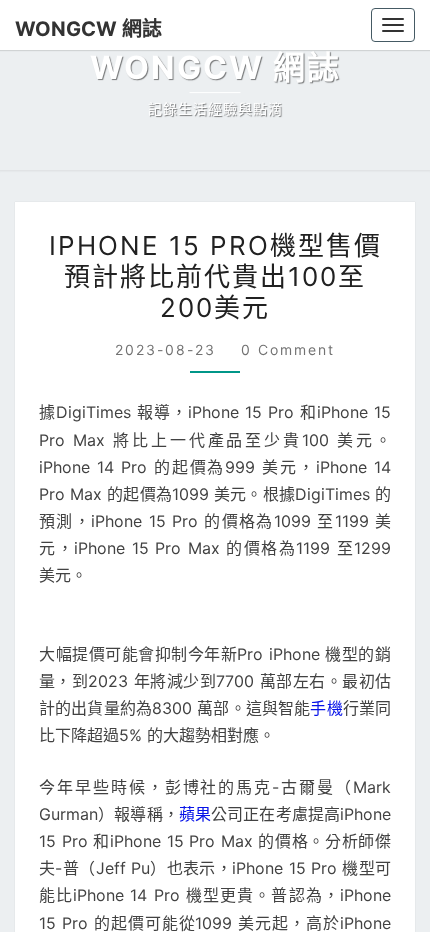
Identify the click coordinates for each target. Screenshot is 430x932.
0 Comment (282, 789)
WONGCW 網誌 (79, 28)
